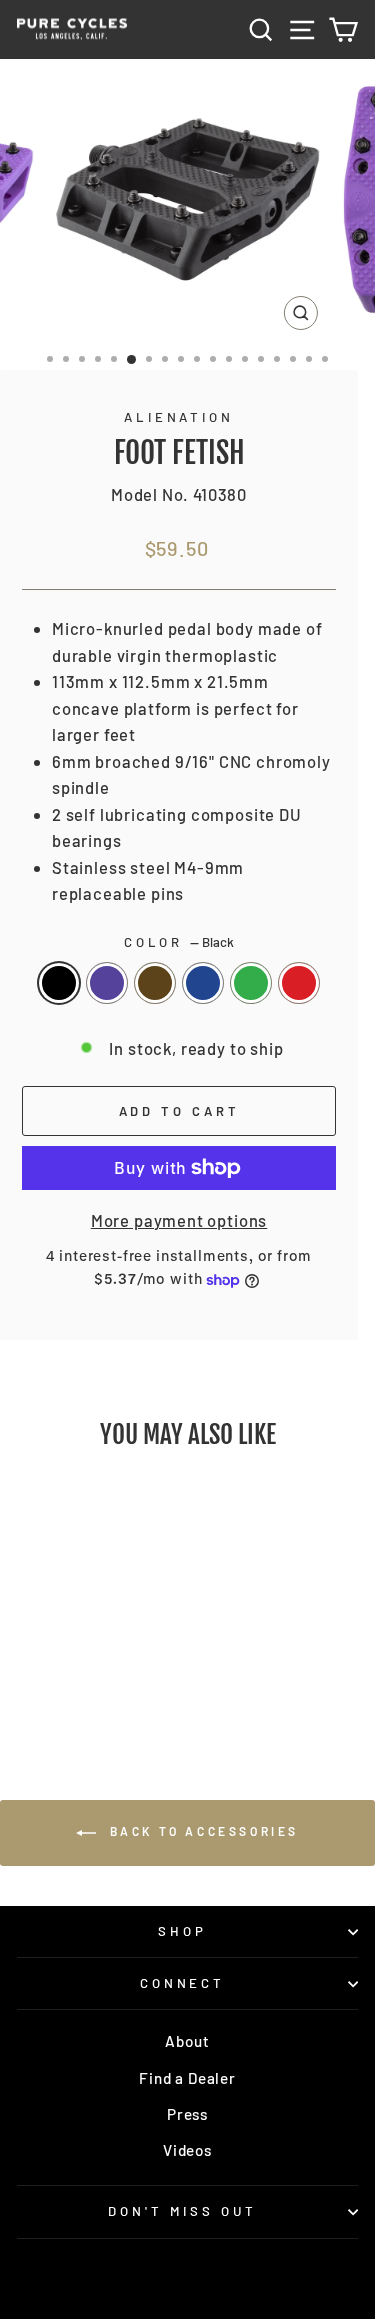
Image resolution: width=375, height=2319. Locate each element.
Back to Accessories (201, 1831)
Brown (155, 983)
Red (299, 983)
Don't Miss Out (182, 2211)
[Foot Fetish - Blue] (104, 1660)
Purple (107, 983)
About (187, 2041)
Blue (203, 983)
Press (187, 2114)
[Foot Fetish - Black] (35, 1660)
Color (179, 942)
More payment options (179, 1220)
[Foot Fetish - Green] (127, 1660)
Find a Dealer (187, 2078)
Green (251, 983)
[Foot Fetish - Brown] (81, 1660)
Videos (187, 2150)
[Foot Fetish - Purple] (58, 1660)
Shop (182, 1931)
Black (59, 983)
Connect (183, 1983)
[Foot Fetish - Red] (81, 1679)
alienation (179, 417)
